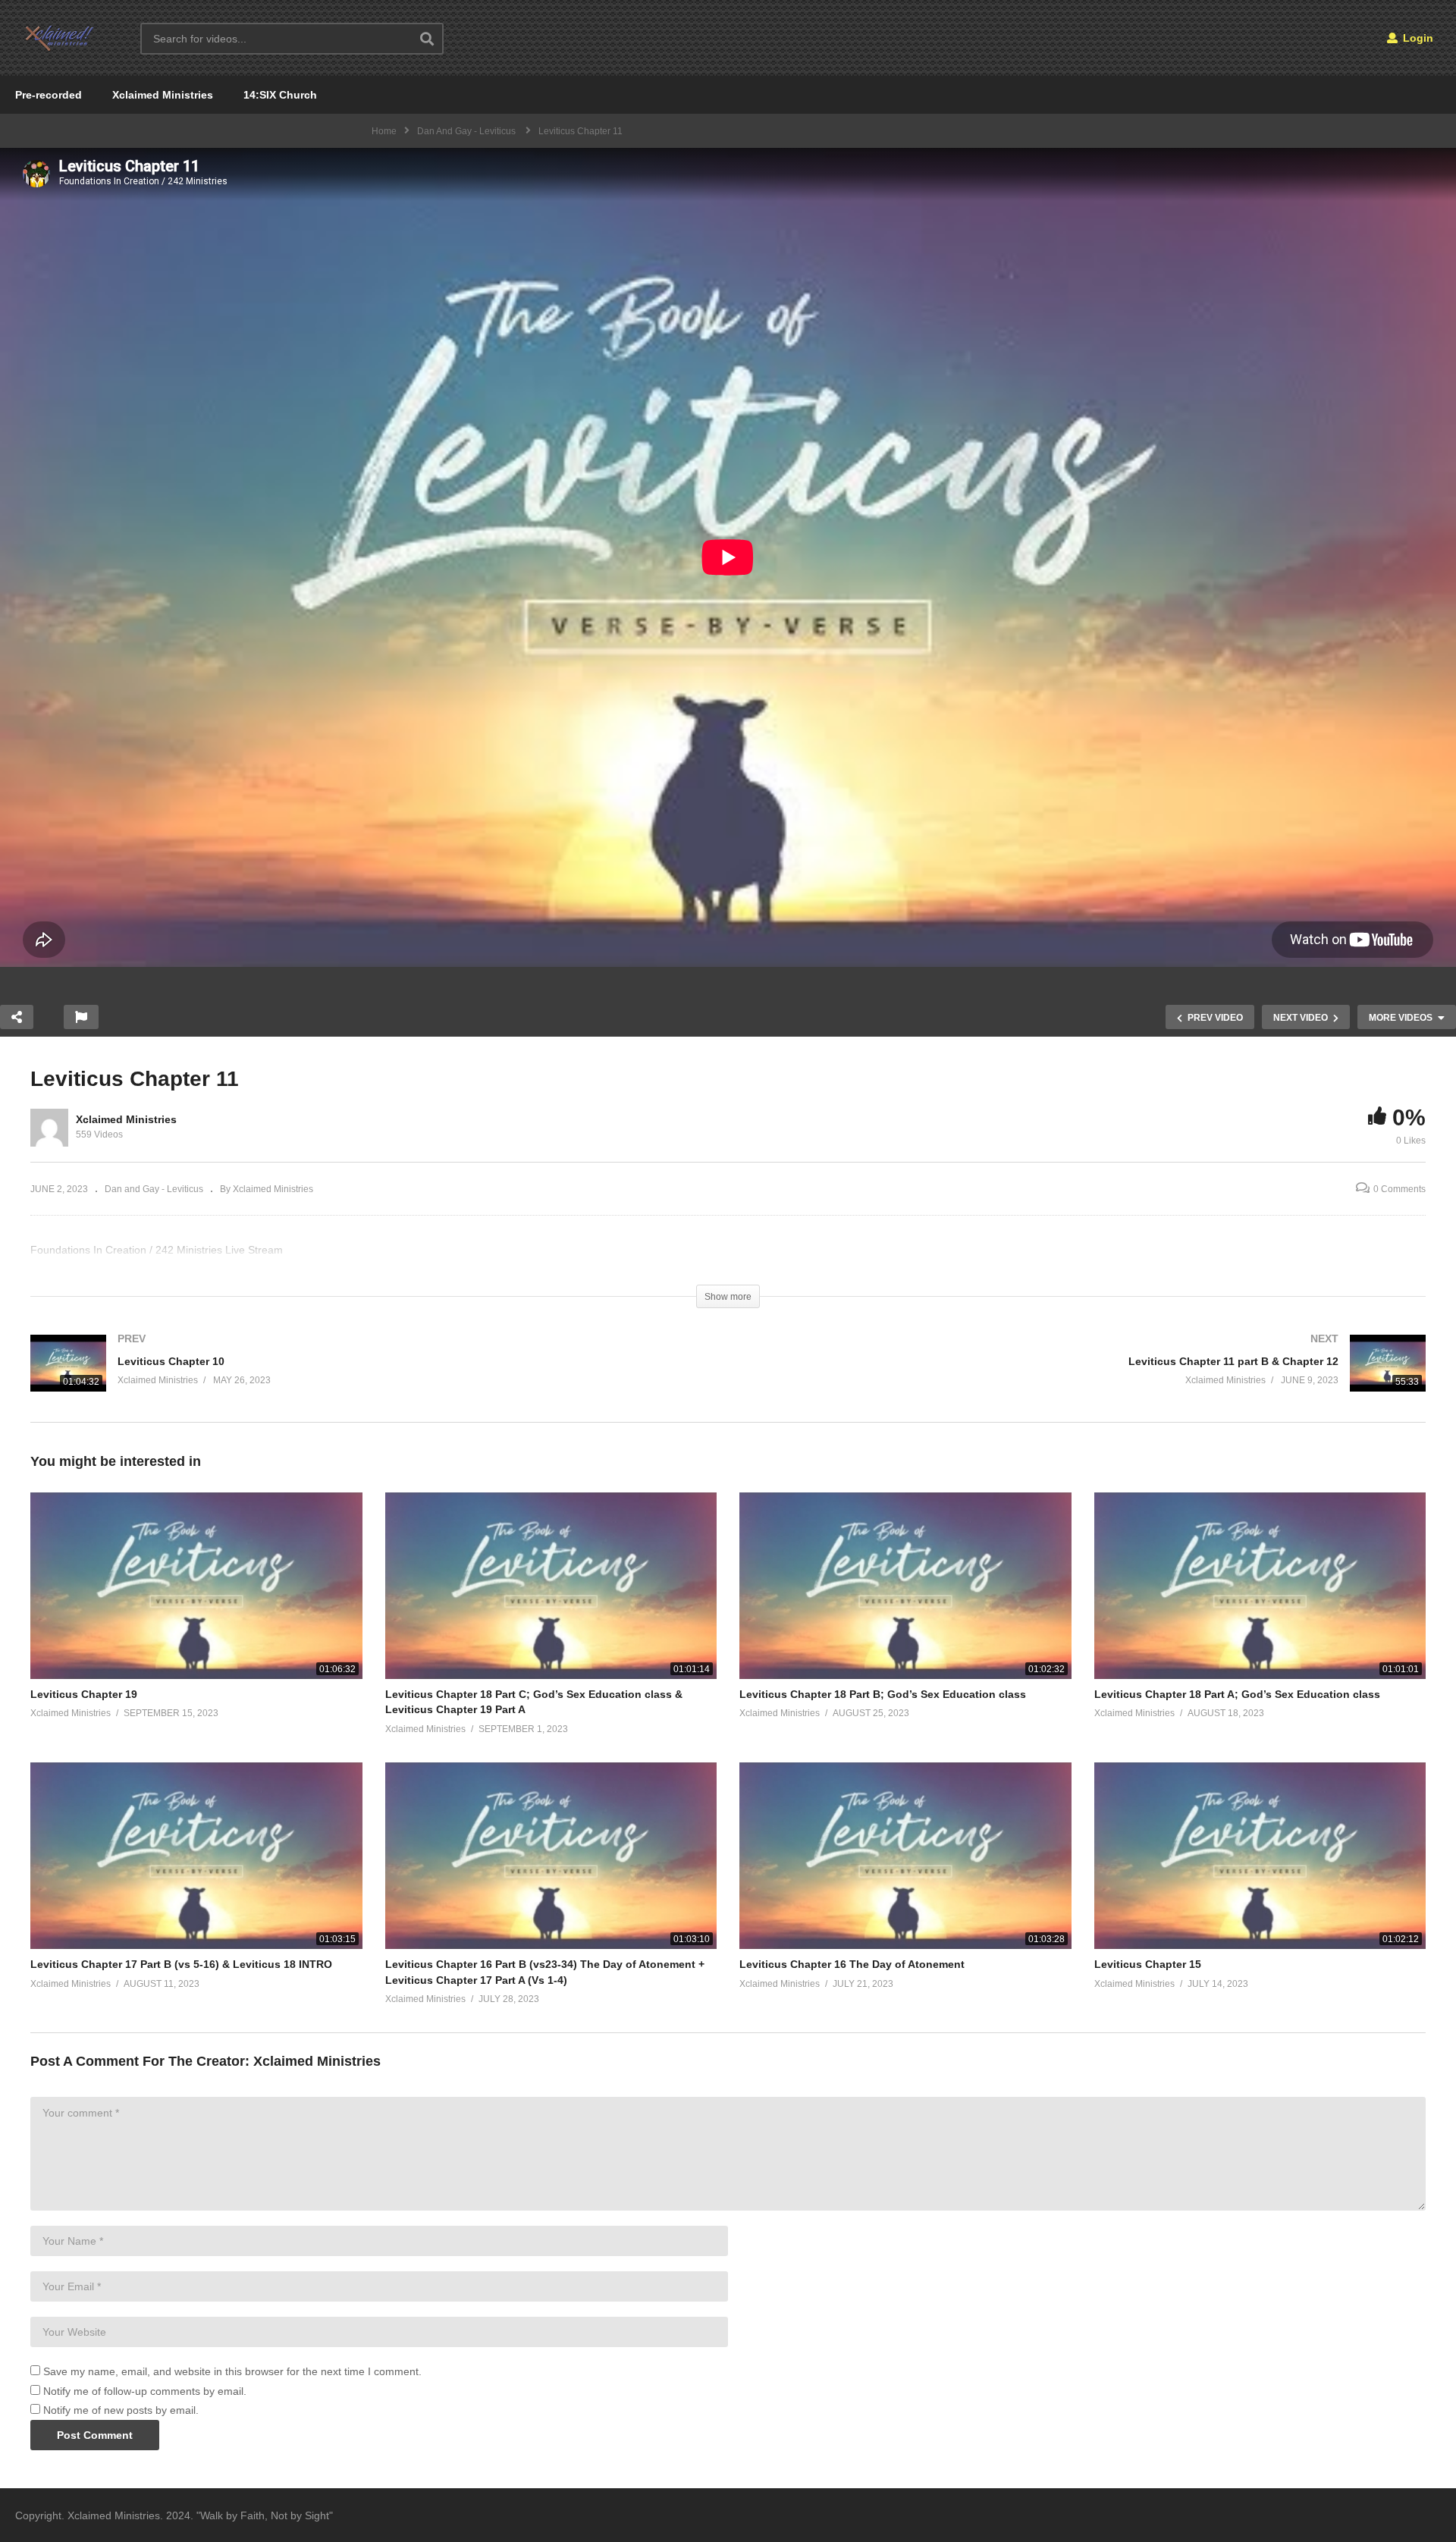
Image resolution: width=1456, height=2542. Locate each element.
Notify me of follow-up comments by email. (145, 2391)
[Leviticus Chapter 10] (372, 1378)
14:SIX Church (280, 95)
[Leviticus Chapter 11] (196, 1586)
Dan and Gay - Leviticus (154, 1189)
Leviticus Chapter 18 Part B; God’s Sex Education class (883, 1694)
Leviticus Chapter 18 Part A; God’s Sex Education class (1237, 1694)
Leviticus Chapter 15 (1148, 1964)
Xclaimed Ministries (163, 95)
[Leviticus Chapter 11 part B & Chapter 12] (1084, 1378)
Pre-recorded (49, 95)
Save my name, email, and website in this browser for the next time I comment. (232, 2371)
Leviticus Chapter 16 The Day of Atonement (852, 1964)
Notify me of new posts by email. (121, 2410)
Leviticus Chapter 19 (84, 1694)
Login (1417, 38)
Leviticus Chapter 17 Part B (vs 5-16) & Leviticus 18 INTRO (181, 1964)
